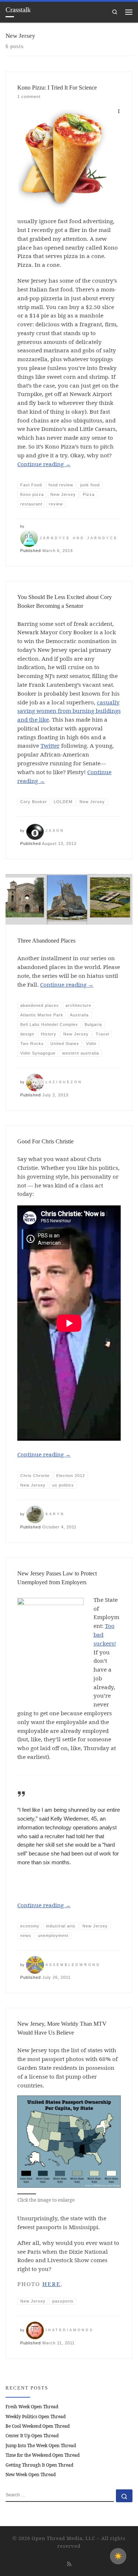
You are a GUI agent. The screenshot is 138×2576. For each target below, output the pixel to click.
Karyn (55, 1514)
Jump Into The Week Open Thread (41, 2446)
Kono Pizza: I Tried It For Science (57, 88)
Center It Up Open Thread (32, 2436)
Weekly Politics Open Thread (36, 2417)
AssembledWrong (73, 1965)
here (52, 2284)
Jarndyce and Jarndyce (79, 538)
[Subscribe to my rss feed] (69, 2564)
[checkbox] (118, 2556)
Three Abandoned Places (46, 941)
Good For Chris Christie (45, 1141)
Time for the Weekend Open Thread (43, 2455)
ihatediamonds (70, 2330)
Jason (55, 831)
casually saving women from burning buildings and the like (69, 711)
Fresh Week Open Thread (32, 2407)
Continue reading (44, 464)
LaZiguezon (64, 1082)
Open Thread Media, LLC (63, 2538)
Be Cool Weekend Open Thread (38, 2426)
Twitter (50, 745)
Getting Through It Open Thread (39, 2465)
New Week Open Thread (31, 2475)
